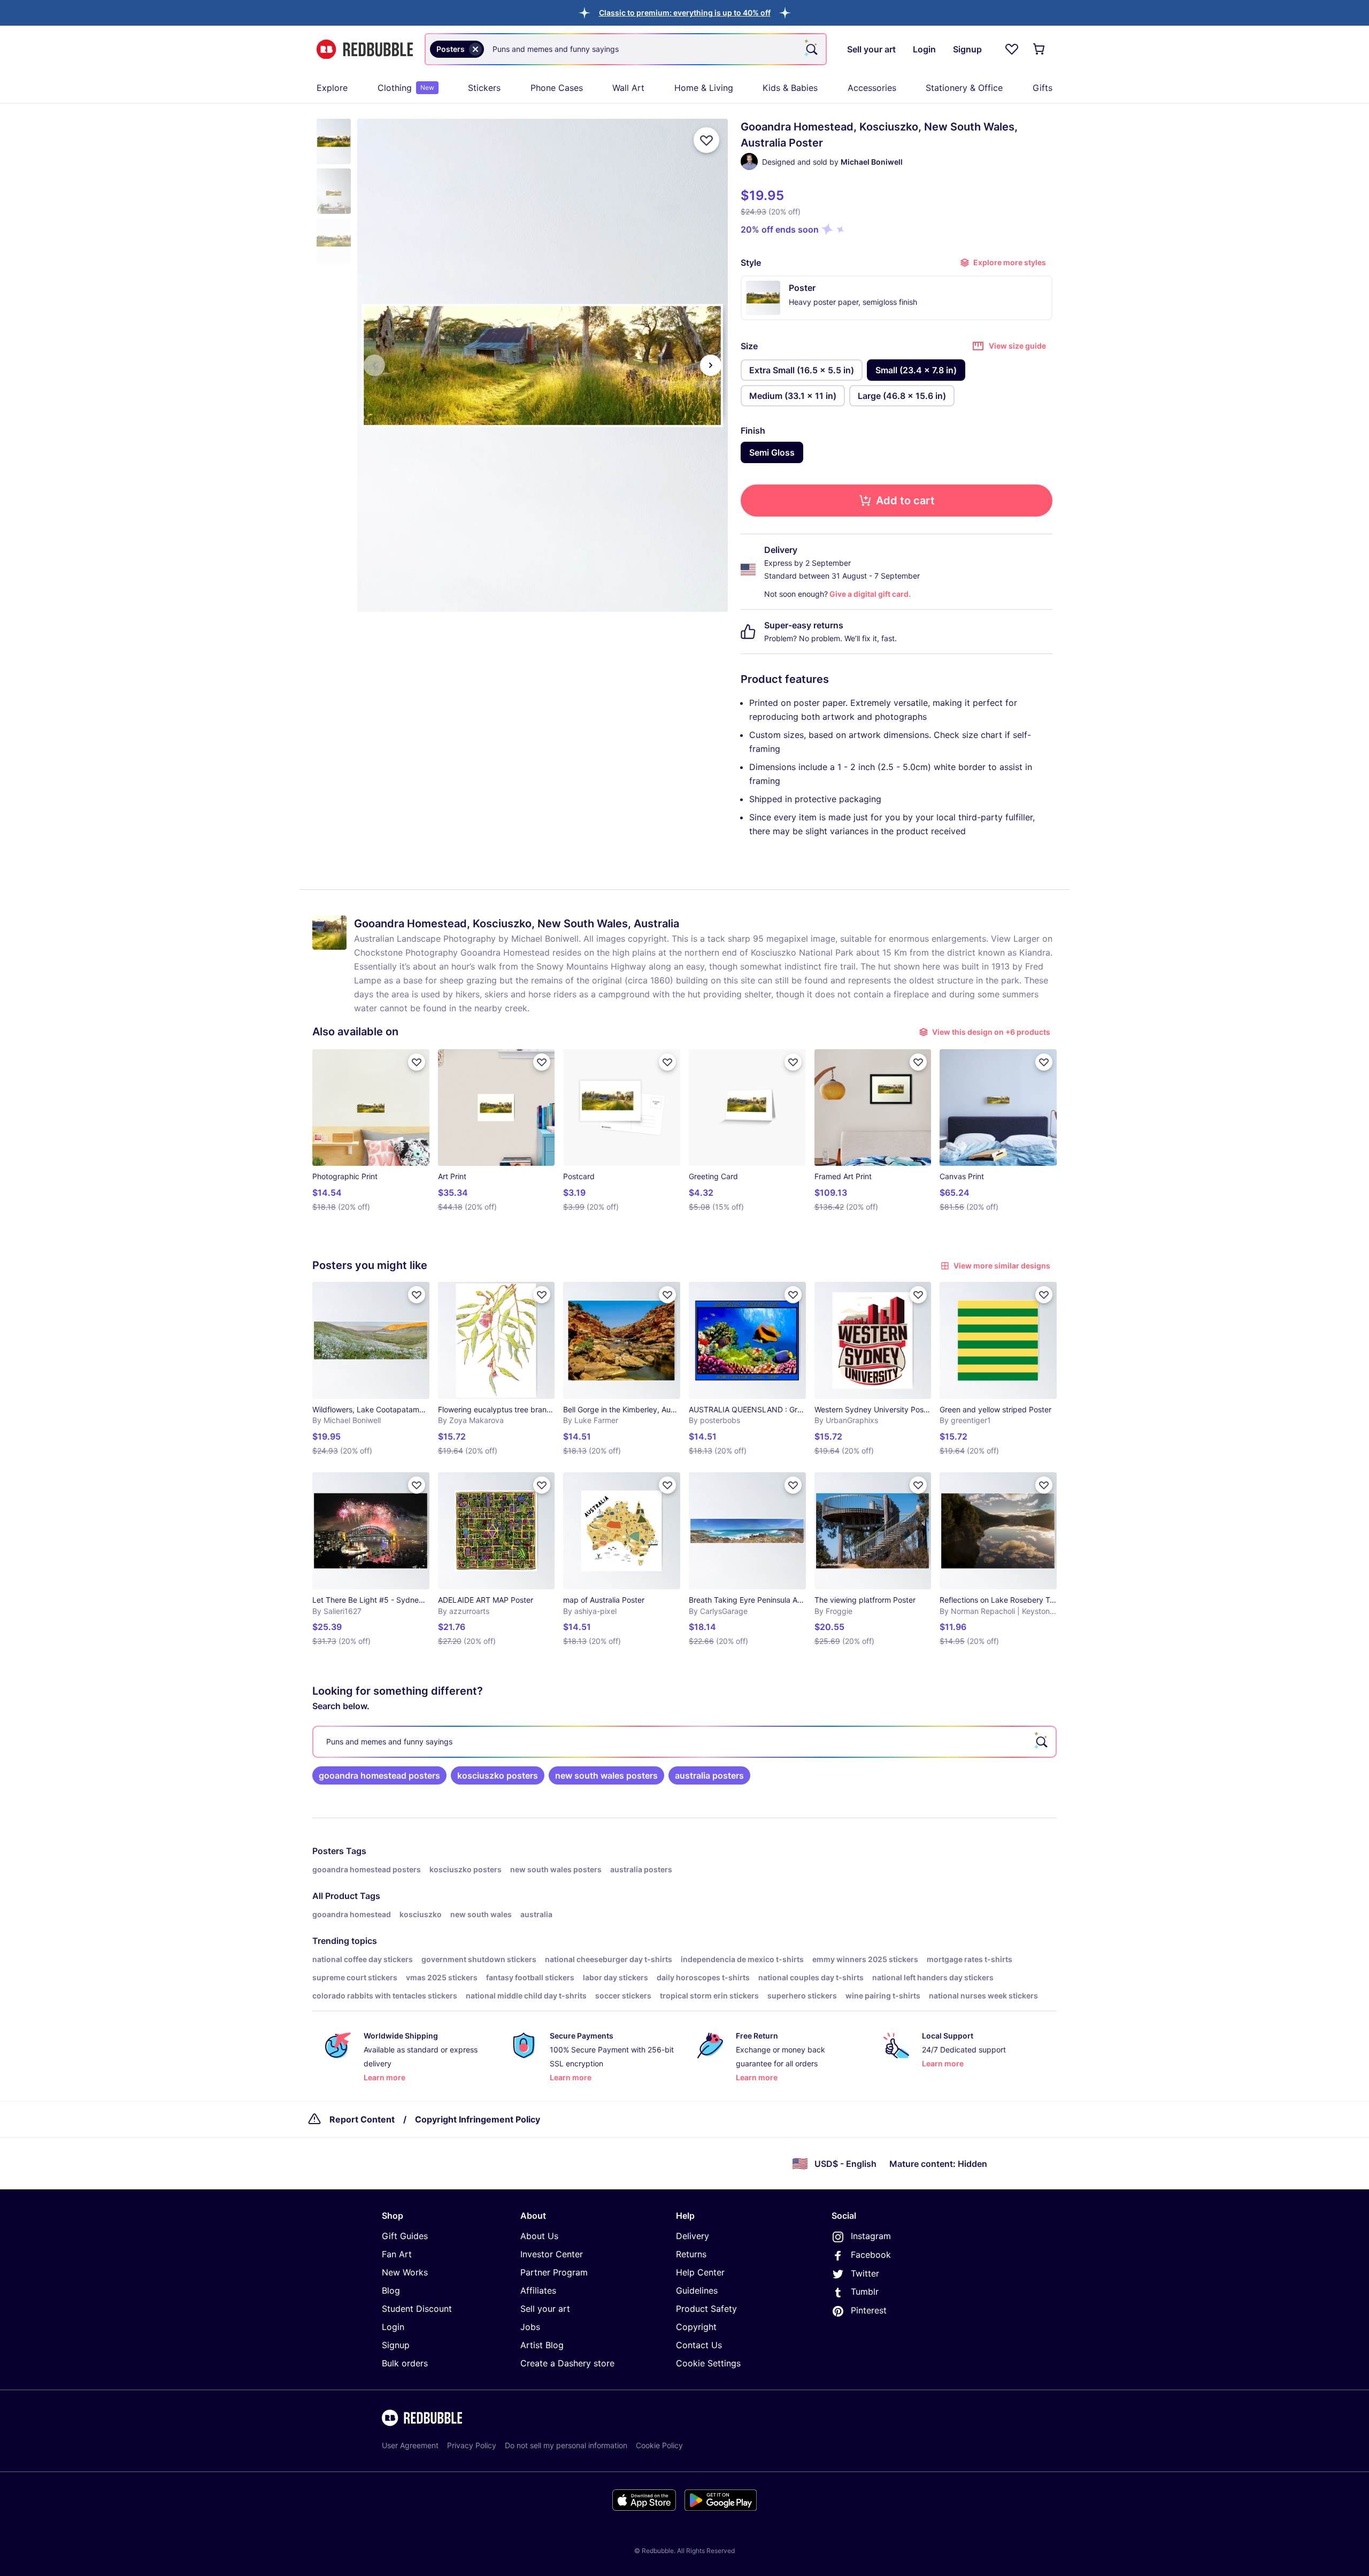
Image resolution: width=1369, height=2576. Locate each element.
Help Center (700, 2272)
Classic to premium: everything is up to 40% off (685, 13)
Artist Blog (542, 2345)
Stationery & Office (964, 88)
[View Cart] (1040, 49)
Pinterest (869, 2310)
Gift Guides (405, 2236)
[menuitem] (332, 88)
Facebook (871, 2255)
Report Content (362, 2119)
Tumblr (865, 2292)
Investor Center (552, 2254)
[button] (685, 13)
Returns (691, 2254)
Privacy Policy (472, 2445)
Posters (328, 1851)
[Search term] (811, 49)
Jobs (530, 2327)
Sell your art (545, 2309)
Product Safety (706, 2309)
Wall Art (628, 88)
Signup (396, 2345)
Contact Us (699, 2345)
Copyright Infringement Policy (478, 2119)
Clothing (406, 88)
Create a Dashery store (567, 2363)
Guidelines (697, 2290)
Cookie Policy (659, 2445)
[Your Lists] (1012, 49)
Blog (391, 2290)
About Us (539, 2236)
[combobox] (626, 49)
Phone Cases (557, 88)
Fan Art (397, 2254)
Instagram (871, 2236)
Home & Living (704, 88)
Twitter (865, 2273)
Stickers (484, 88)
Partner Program (554, 2272)
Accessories (872, 88)
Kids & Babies (790, 88)
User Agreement (410, 2445)
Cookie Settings (708, 2363)
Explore (332, 88)
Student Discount (417, 2309)
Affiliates (538, 2290)
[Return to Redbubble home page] (365, 49)
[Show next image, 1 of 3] (711, 365)
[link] (379, 1775)
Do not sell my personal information (566, 2445)
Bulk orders (405, 2363)
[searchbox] (684, 1742)
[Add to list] (706, 140)
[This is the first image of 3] (374, 365)
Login (393, 2327)
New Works (405, 2272)
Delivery (693, 2236)
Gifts (1043, 88)
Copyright (696, 2327)
